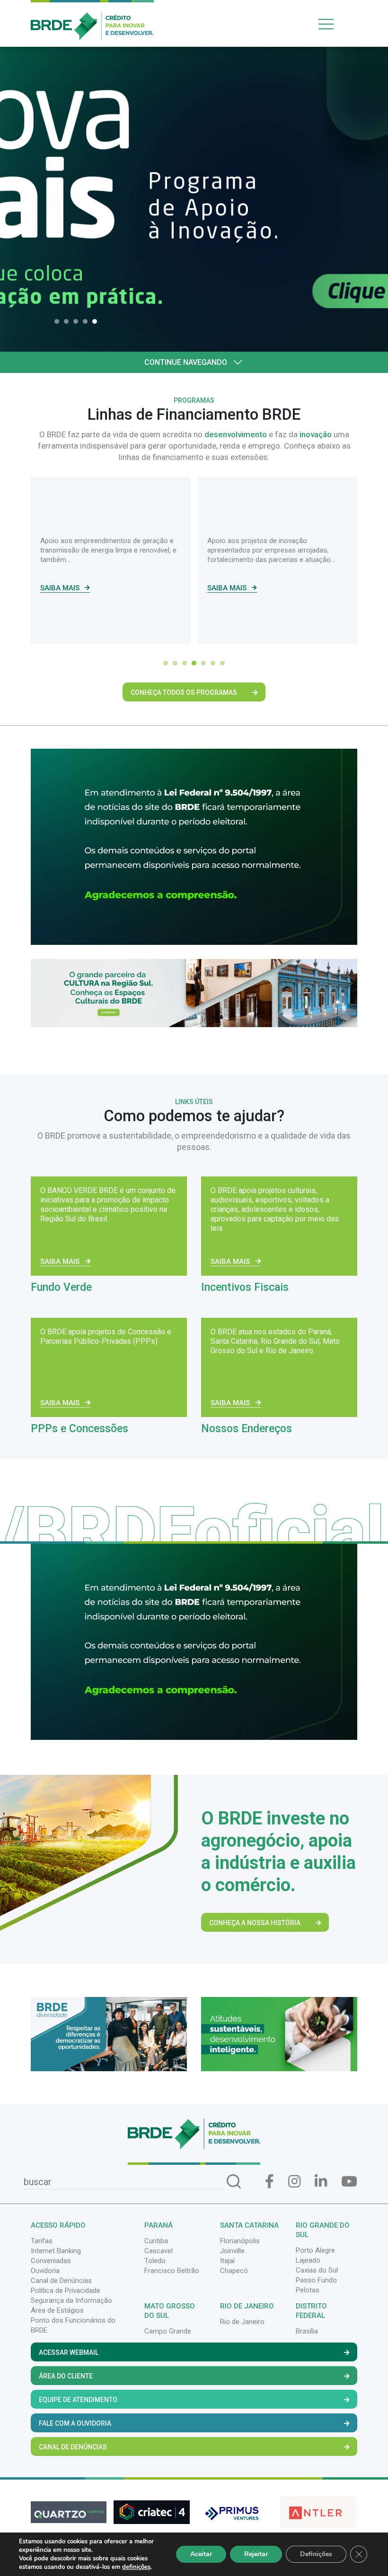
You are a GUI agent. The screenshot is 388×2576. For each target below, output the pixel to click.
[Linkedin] (321, 2182)
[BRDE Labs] (194, 993)
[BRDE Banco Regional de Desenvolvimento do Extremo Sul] (92, 19)
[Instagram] (294, 2182)
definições (136, 2567)
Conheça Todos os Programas (184, 692)
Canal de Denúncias (61, 2281)
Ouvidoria (45, 2271)
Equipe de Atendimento (78, 2400)
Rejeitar (256, 2554)
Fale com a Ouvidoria (75, 2423)
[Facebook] (269, 2182)
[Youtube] (349, 2182)
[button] (59, 321)
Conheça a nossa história (255, 1923)
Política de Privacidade (66, 2291)
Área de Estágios (57, 2310)
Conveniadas (51, 2261)
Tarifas (42, 2241)
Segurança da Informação (71, 2300)
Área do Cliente (66, 2376)
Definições (316, 2554)
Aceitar (201, 2554)
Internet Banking (56, 2251)
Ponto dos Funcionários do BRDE (73, 2325)
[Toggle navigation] (336, 24)
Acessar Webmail (69, 2352)
